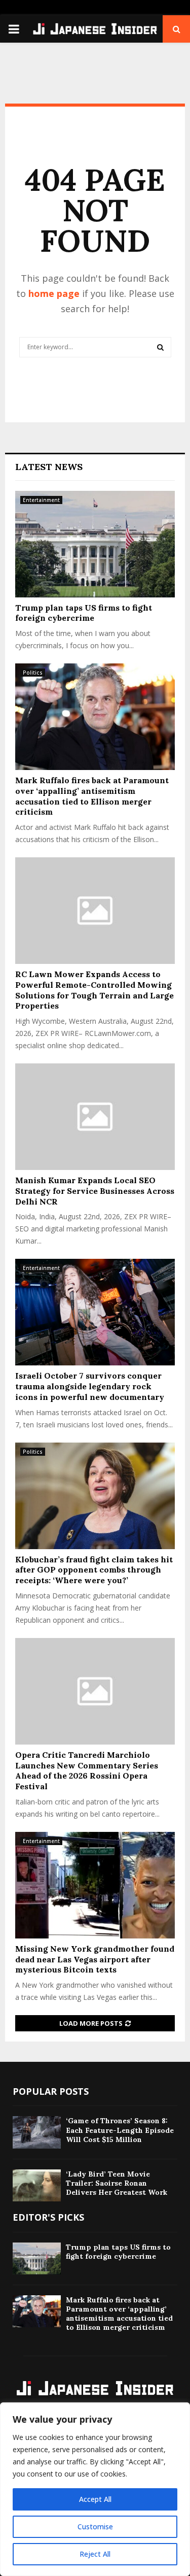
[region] (95, 2489)
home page (54, 293)
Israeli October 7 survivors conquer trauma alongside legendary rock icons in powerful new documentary (90, 1386)
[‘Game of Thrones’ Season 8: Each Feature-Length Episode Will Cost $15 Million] (37, 2132)
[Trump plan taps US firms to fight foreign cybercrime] (95, 544)
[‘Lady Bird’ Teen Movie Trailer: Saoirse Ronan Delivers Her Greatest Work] (37, 2185)
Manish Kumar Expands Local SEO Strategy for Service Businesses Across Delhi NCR (95, 1191)
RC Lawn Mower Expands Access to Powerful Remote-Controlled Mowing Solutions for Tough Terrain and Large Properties (94, 990)
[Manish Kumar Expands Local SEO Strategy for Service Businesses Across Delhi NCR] (95, 1117)
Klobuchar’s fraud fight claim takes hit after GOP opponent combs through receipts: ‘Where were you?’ (94, 1570)
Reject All (95, 2554)
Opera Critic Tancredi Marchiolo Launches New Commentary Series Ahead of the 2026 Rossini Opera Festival (87, 1770)
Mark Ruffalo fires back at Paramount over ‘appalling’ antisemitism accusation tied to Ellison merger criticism (92, 796)
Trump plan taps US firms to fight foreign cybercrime (84, 613)
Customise (95, 2527)
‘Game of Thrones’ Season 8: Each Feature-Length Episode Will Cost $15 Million (120, 2130)
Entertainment (41, 500)
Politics (33, 673)
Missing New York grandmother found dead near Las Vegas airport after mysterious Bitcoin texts (95, 1959)
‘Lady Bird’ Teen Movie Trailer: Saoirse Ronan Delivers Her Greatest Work (117, 2183)
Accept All (95, 2499)
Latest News (49, 467)
